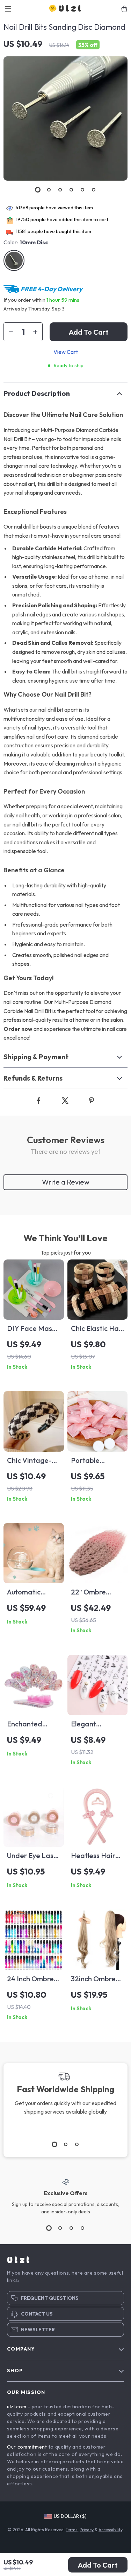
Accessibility (110, 2530)
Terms (72, 2530)
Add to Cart (98, 2565)
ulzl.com (17, 2407)
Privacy (87, 2530)
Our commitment (27, 2447)
